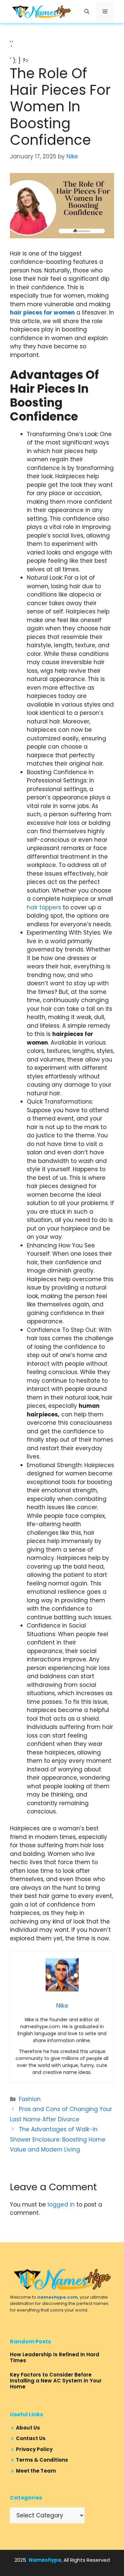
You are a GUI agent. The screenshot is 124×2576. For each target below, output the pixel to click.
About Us (28, 2428)
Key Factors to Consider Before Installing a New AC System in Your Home (56, 2381)
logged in (61, 2204)
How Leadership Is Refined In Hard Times (55, 2357)
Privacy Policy (34, 2449)
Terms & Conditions (42, 2460)
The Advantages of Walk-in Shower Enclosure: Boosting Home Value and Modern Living (58, 2139)
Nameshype (45, 2560)
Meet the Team (36, 2471)
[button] (87, 12)
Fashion (30, 2099)
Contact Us (31, 2438)
